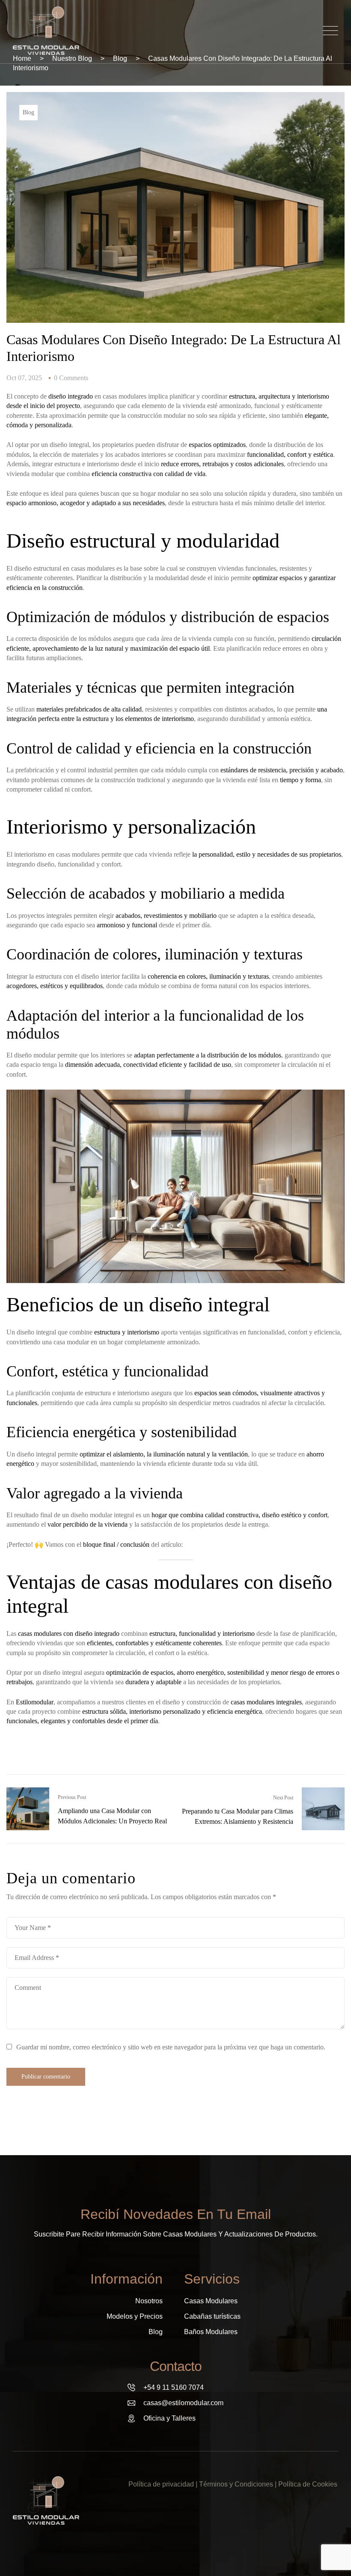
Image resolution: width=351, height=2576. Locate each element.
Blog (28, 112)
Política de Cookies (308, 2484)
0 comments (71, 378)
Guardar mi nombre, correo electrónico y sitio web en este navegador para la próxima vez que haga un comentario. (171, 2047)
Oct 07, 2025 (24, 378)
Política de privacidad (161, 2484)
